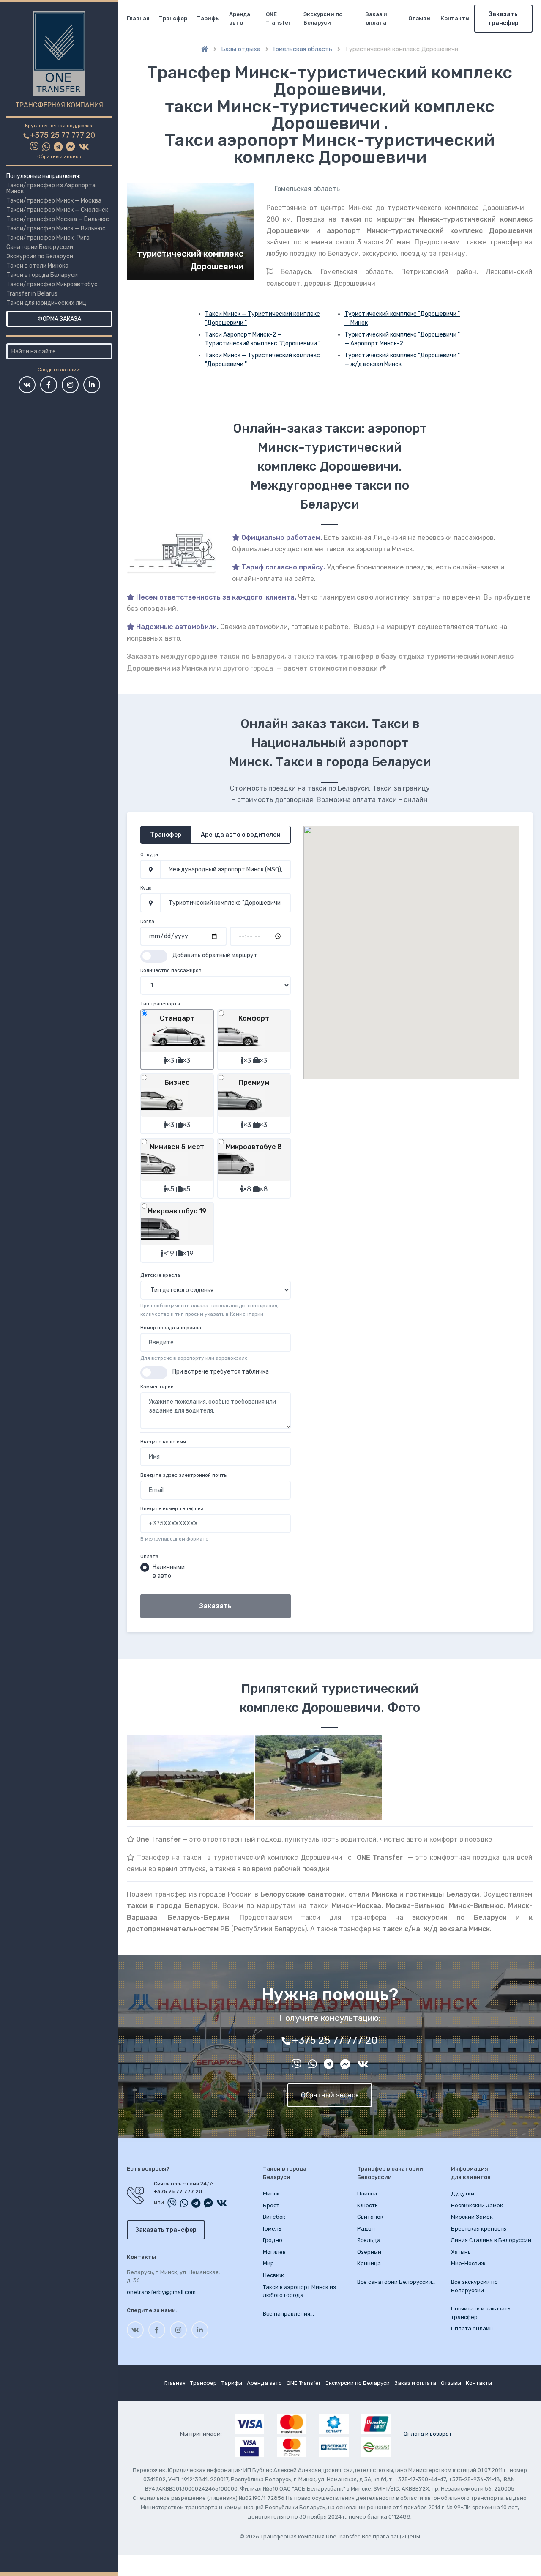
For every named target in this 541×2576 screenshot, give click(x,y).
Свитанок (370, 2217)
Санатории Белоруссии (40, 247)
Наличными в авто (169, 1571)
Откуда (149, 854)
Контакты (455, 18)
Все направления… (288, 2314)
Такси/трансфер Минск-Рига (48, 238)
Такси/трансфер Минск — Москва (54, 201)
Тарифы (208, 18)
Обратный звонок (59, 156)
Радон (366, 2229)
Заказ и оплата (376, 18)
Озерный (369, 2252)
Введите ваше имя (163, 1442)
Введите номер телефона (172, 1508)
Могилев (274, 2252)
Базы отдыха (241, 49)
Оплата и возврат (428, 2434)
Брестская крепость (479, 2229)
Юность (367, 2205)
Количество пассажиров (171, 970)
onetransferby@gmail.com (161, 2292)
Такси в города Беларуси (42, 275)
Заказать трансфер (503, 19)
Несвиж (273, 2275)
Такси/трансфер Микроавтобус (52, 284)
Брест (271, 2205)
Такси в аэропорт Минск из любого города (299, 2291)
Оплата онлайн (472, 2328)
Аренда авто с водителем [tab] (241, 835)
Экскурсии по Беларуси (40, 256)
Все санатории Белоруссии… (396, 2282)
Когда (147, 921)
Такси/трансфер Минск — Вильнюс (56, 229)
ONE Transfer (278, 18)
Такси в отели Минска (37, 266)
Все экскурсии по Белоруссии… (474, 2286)
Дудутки (463, 2194)
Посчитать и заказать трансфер (481, 2313)
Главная (138, 18)
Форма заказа (59, 319)
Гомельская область (303, 49)
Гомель (272, 2229)
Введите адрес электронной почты (184, 1475)
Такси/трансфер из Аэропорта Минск (51, 188)
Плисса (367, 2194)
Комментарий (157, 1387)
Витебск (274, 2217)
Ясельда (369, 2240)
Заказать (215, 1606)
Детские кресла (160, 1275)
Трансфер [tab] (166, 835)
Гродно (273, 2240)
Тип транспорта (160, 1004)
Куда (146, 888)
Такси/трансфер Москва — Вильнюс (58, 219)
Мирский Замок (472, 2217)
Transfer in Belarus (32, 294)
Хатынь (461, 2252)
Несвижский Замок (477, 2205)
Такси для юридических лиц (46, 303)
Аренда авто (240, 18)
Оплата (149, 1556)
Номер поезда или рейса (171, 1328)
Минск (271, 2194)
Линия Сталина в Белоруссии (491, 2240)
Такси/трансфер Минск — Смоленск (57, 210)
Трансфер (173, 18)
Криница (369, 2263)
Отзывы (419, 18)
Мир (268, 2263)
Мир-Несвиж (468, 2263)
